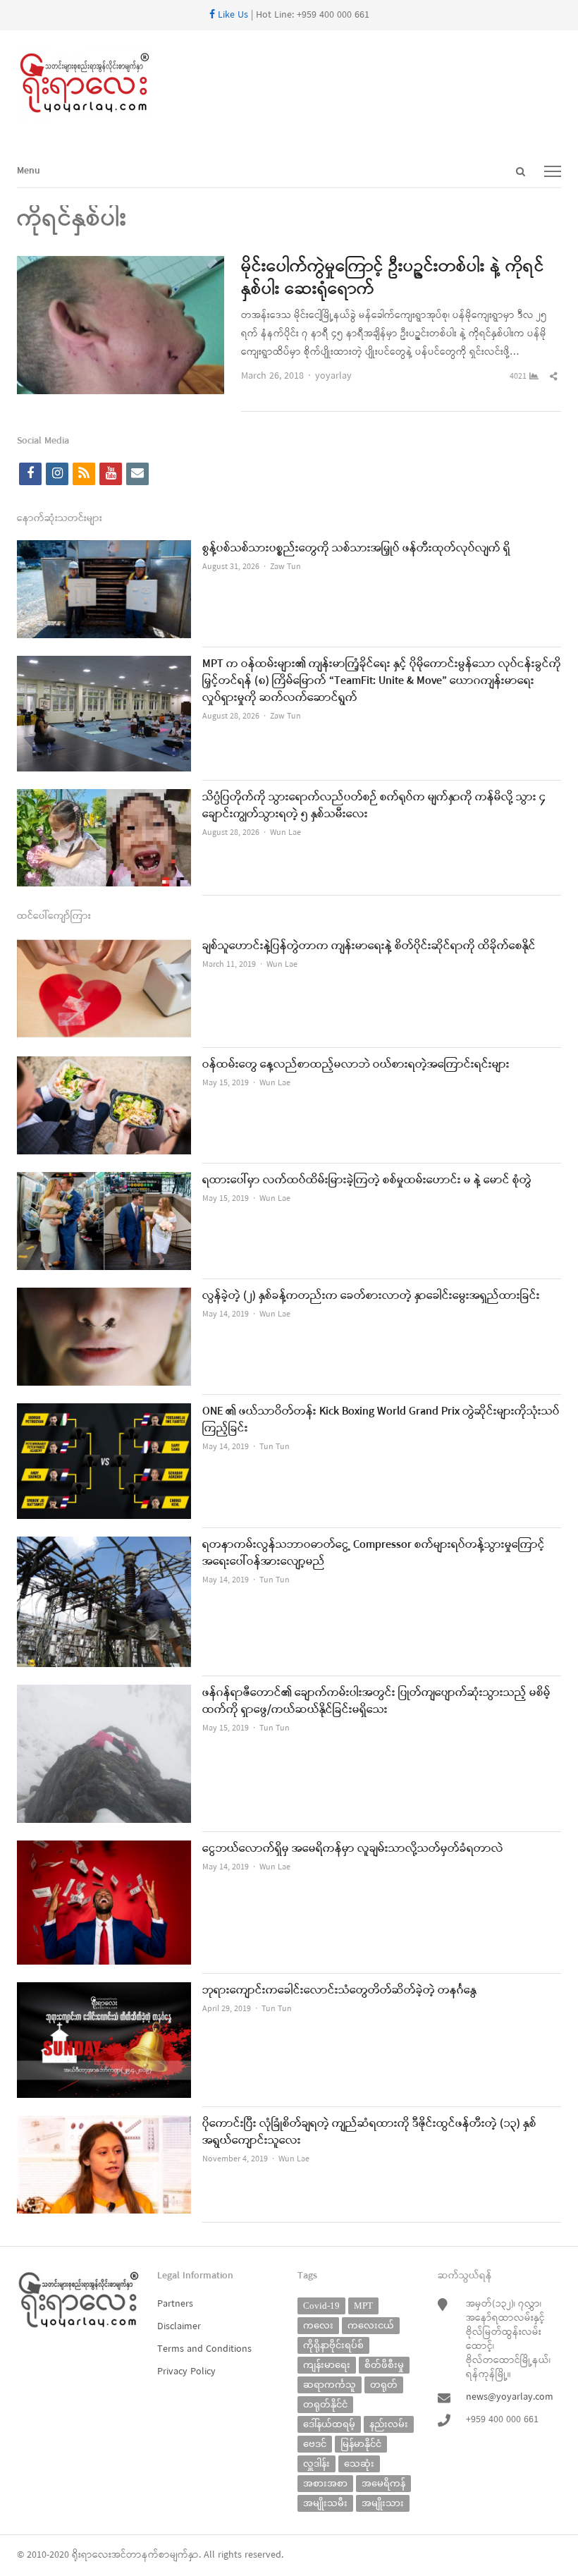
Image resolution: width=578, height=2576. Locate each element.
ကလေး (318, 2325)
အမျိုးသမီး (325, 2503)
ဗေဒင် (315, 2444)
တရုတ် (384, 2385)
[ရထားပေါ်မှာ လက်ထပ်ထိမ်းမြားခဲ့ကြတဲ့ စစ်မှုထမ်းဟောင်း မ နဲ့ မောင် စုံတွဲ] (104, 1181)
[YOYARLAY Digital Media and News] (289, 84)
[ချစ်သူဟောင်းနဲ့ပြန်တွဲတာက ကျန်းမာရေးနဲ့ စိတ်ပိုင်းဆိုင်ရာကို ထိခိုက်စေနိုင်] (104, 947)
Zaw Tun (285, 567)
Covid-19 (321, 2306)
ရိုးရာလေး (92, 2555)
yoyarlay (333, 376)
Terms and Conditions (204, 2349)
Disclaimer (179, 2327)
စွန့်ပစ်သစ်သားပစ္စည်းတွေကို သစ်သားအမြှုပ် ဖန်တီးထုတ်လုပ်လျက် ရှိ (356, 549)
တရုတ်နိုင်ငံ (325, 2404)
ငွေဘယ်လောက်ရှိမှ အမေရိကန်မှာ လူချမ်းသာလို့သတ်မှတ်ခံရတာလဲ (353, 1849)
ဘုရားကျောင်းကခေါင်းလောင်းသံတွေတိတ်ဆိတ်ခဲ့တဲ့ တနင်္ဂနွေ (339, 1991)
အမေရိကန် (383, 2483)
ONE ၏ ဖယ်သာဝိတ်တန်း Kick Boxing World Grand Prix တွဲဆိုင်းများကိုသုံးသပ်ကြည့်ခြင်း (381, 1420)
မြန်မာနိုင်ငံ (361, 2444)
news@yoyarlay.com (510, 2397)
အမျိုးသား (383, 2503)
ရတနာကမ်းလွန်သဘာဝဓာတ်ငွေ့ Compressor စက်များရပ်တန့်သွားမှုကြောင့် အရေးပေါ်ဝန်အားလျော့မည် (374, 1553)
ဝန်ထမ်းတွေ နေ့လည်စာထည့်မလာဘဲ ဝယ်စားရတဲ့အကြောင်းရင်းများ (356, 1065)
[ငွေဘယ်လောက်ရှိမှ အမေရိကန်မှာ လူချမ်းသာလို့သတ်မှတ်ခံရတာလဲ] (104, 1849)
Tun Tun (275, 1447)
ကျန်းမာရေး (327, 2365)
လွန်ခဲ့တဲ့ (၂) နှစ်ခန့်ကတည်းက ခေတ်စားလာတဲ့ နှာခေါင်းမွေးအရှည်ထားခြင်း (371, 1296)
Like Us (232, 15)
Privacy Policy (186, 2372)
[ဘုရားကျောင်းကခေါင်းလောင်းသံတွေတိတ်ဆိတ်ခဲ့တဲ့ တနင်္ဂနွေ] (104, 1991)
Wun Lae (285, 833)
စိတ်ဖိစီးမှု (384, 2365)
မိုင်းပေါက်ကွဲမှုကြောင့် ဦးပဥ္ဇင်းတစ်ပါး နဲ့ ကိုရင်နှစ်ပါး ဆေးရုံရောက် (393, 279)
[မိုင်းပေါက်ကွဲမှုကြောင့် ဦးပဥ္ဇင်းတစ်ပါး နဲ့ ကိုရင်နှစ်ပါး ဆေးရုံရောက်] (121, 265)
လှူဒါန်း (316, 2464)
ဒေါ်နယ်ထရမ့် (329, 2424)
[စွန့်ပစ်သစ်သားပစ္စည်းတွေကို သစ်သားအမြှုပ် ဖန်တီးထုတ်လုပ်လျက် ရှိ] (104, 549)
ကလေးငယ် (371, 2325)
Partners (175, 2304)
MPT (363, 2306)
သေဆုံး (359, 2464)
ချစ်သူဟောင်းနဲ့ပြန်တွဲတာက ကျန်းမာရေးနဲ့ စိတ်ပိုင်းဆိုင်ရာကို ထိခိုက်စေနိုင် (369, 946)
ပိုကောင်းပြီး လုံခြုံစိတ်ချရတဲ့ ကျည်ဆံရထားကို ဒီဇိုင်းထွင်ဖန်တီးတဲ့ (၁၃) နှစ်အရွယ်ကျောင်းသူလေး (369, 2132)
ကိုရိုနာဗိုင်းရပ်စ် (333, 2345)
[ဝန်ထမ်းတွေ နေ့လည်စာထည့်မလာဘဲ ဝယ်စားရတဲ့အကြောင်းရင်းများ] (104, 1065)
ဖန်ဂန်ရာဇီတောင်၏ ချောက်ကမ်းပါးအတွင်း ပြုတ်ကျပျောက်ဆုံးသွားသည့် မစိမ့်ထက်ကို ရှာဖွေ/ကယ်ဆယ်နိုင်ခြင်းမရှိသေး (376, 1702)
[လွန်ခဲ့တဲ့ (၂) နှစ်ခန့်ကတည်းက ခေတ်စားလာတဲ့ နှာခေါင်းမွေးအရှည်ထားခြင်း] (104, 1296)
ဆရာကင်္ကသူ (330, 2385)
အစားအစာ (325, 2483)
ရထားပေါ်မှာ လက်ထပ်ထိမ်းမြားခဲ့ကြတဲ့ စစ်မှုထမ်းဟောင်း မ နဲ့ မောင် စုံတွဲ (367, 1180)
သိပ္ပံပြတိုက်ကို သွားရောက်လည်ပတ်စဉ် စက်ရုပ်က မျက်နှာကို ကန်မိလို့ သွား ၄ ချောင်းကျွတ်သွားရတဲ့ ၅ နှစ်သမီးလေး (374, 806)
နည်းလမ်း (389, 2424)
